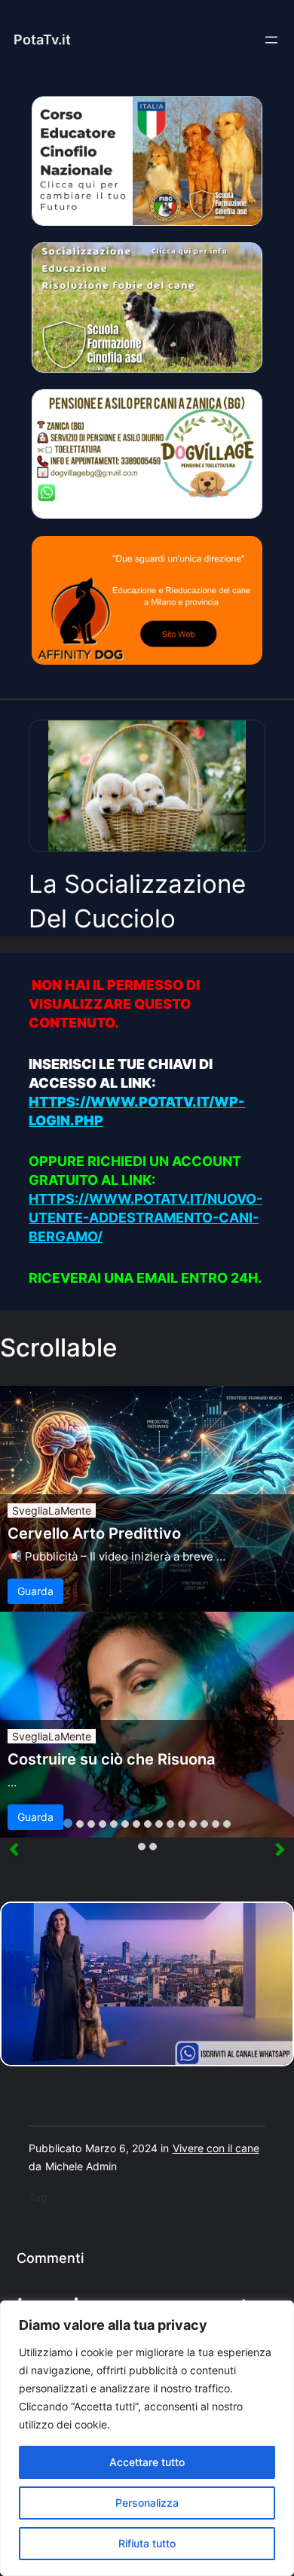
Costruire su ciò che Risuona (111, 1759)
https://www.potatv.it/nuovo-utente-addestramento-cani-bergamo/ (145, 1218)
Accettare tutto (147, 2462)
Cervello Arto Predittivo (94, 1533)
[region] (147, 2438)
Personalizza (147, 2503)
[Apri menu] (271, 40)
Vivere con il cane (216, 2148)
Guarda (35, 1591)
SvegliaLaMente (52, 1510)
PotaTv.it (42, 40)
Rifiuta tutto (147, 2543)
